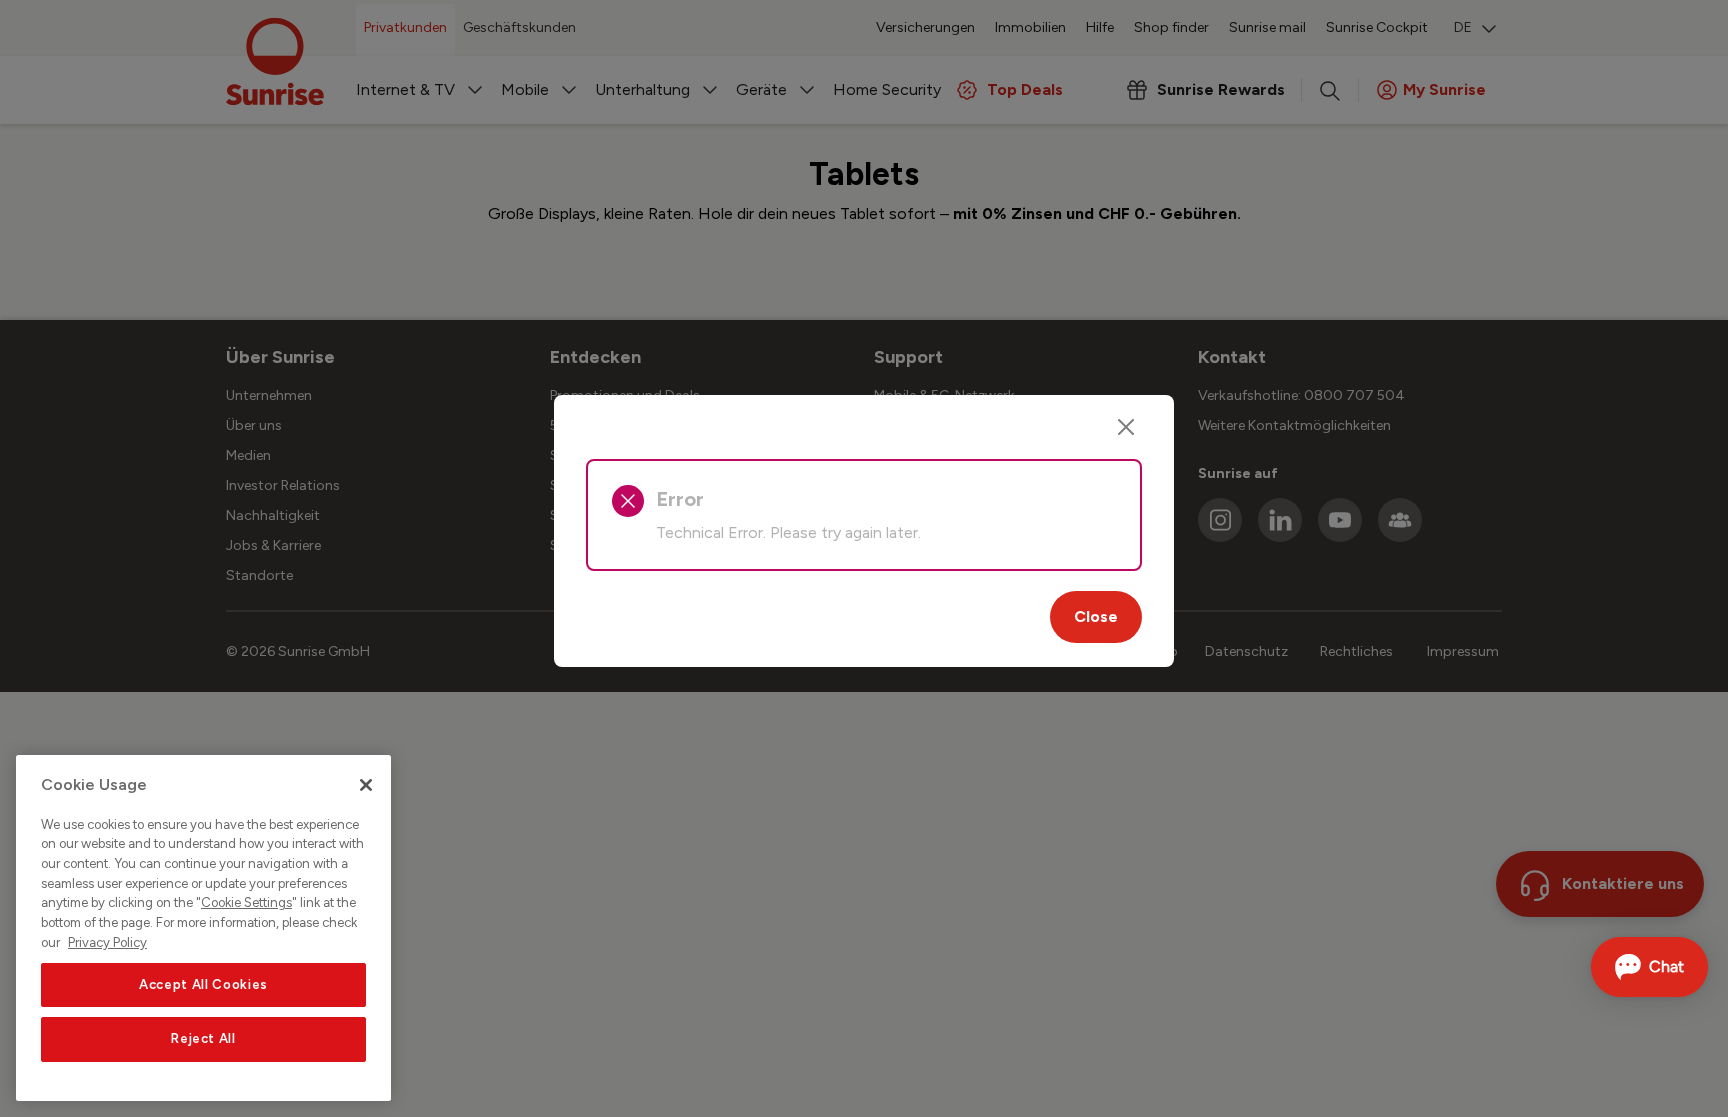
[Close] (1126, 427)
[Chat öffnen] (1649, 967)
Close (1096, 616)
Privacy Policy (107, 942)
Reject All (203, 1038)
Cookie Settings (246, 903)
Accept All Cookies (203, 984)
